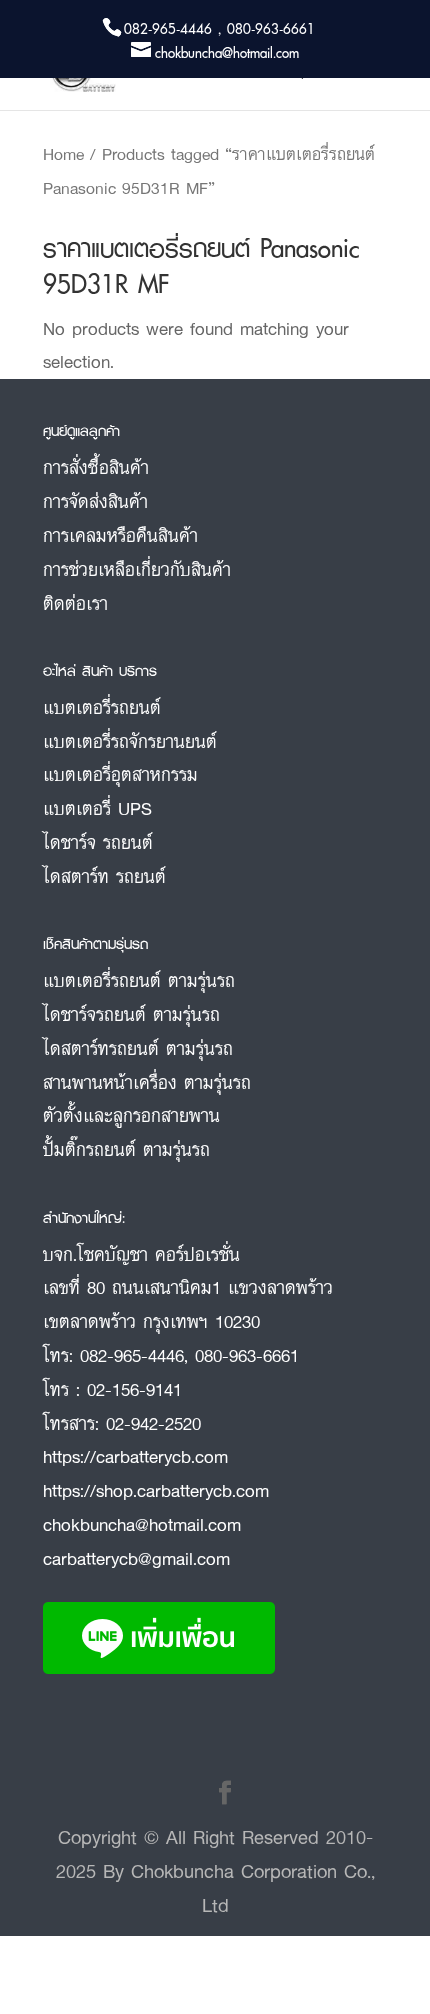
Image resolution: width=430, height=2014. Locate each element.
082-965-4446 (132, 1355)
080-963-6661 (247, 1355)
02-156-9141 (134, 1389)
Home (63, 154)
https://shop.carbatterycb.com (156, 1490)
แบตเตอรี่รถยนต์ (102, 707)
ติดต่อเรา (75, 603)
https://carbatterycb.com (135, 1456)
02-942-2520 (153, 1423)
